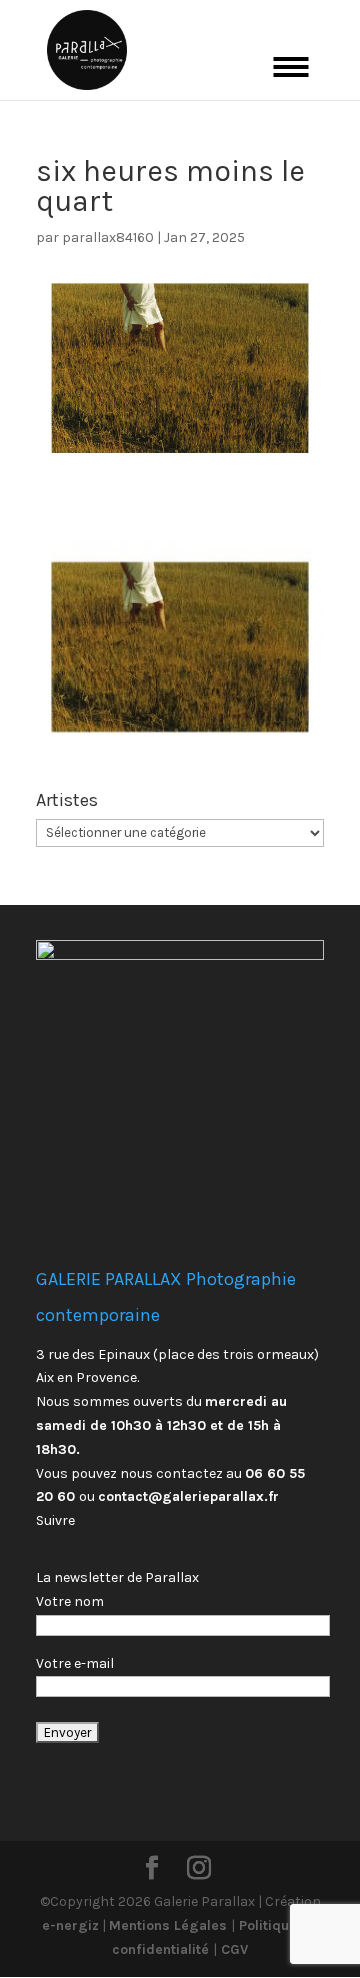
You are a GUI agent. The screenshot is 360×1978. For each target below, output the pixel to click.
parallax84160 (108, 237)
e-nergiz (70, 1925)
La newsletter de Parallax (117, 1577)
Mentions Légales (170, 1925)
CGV (232, 1949)
